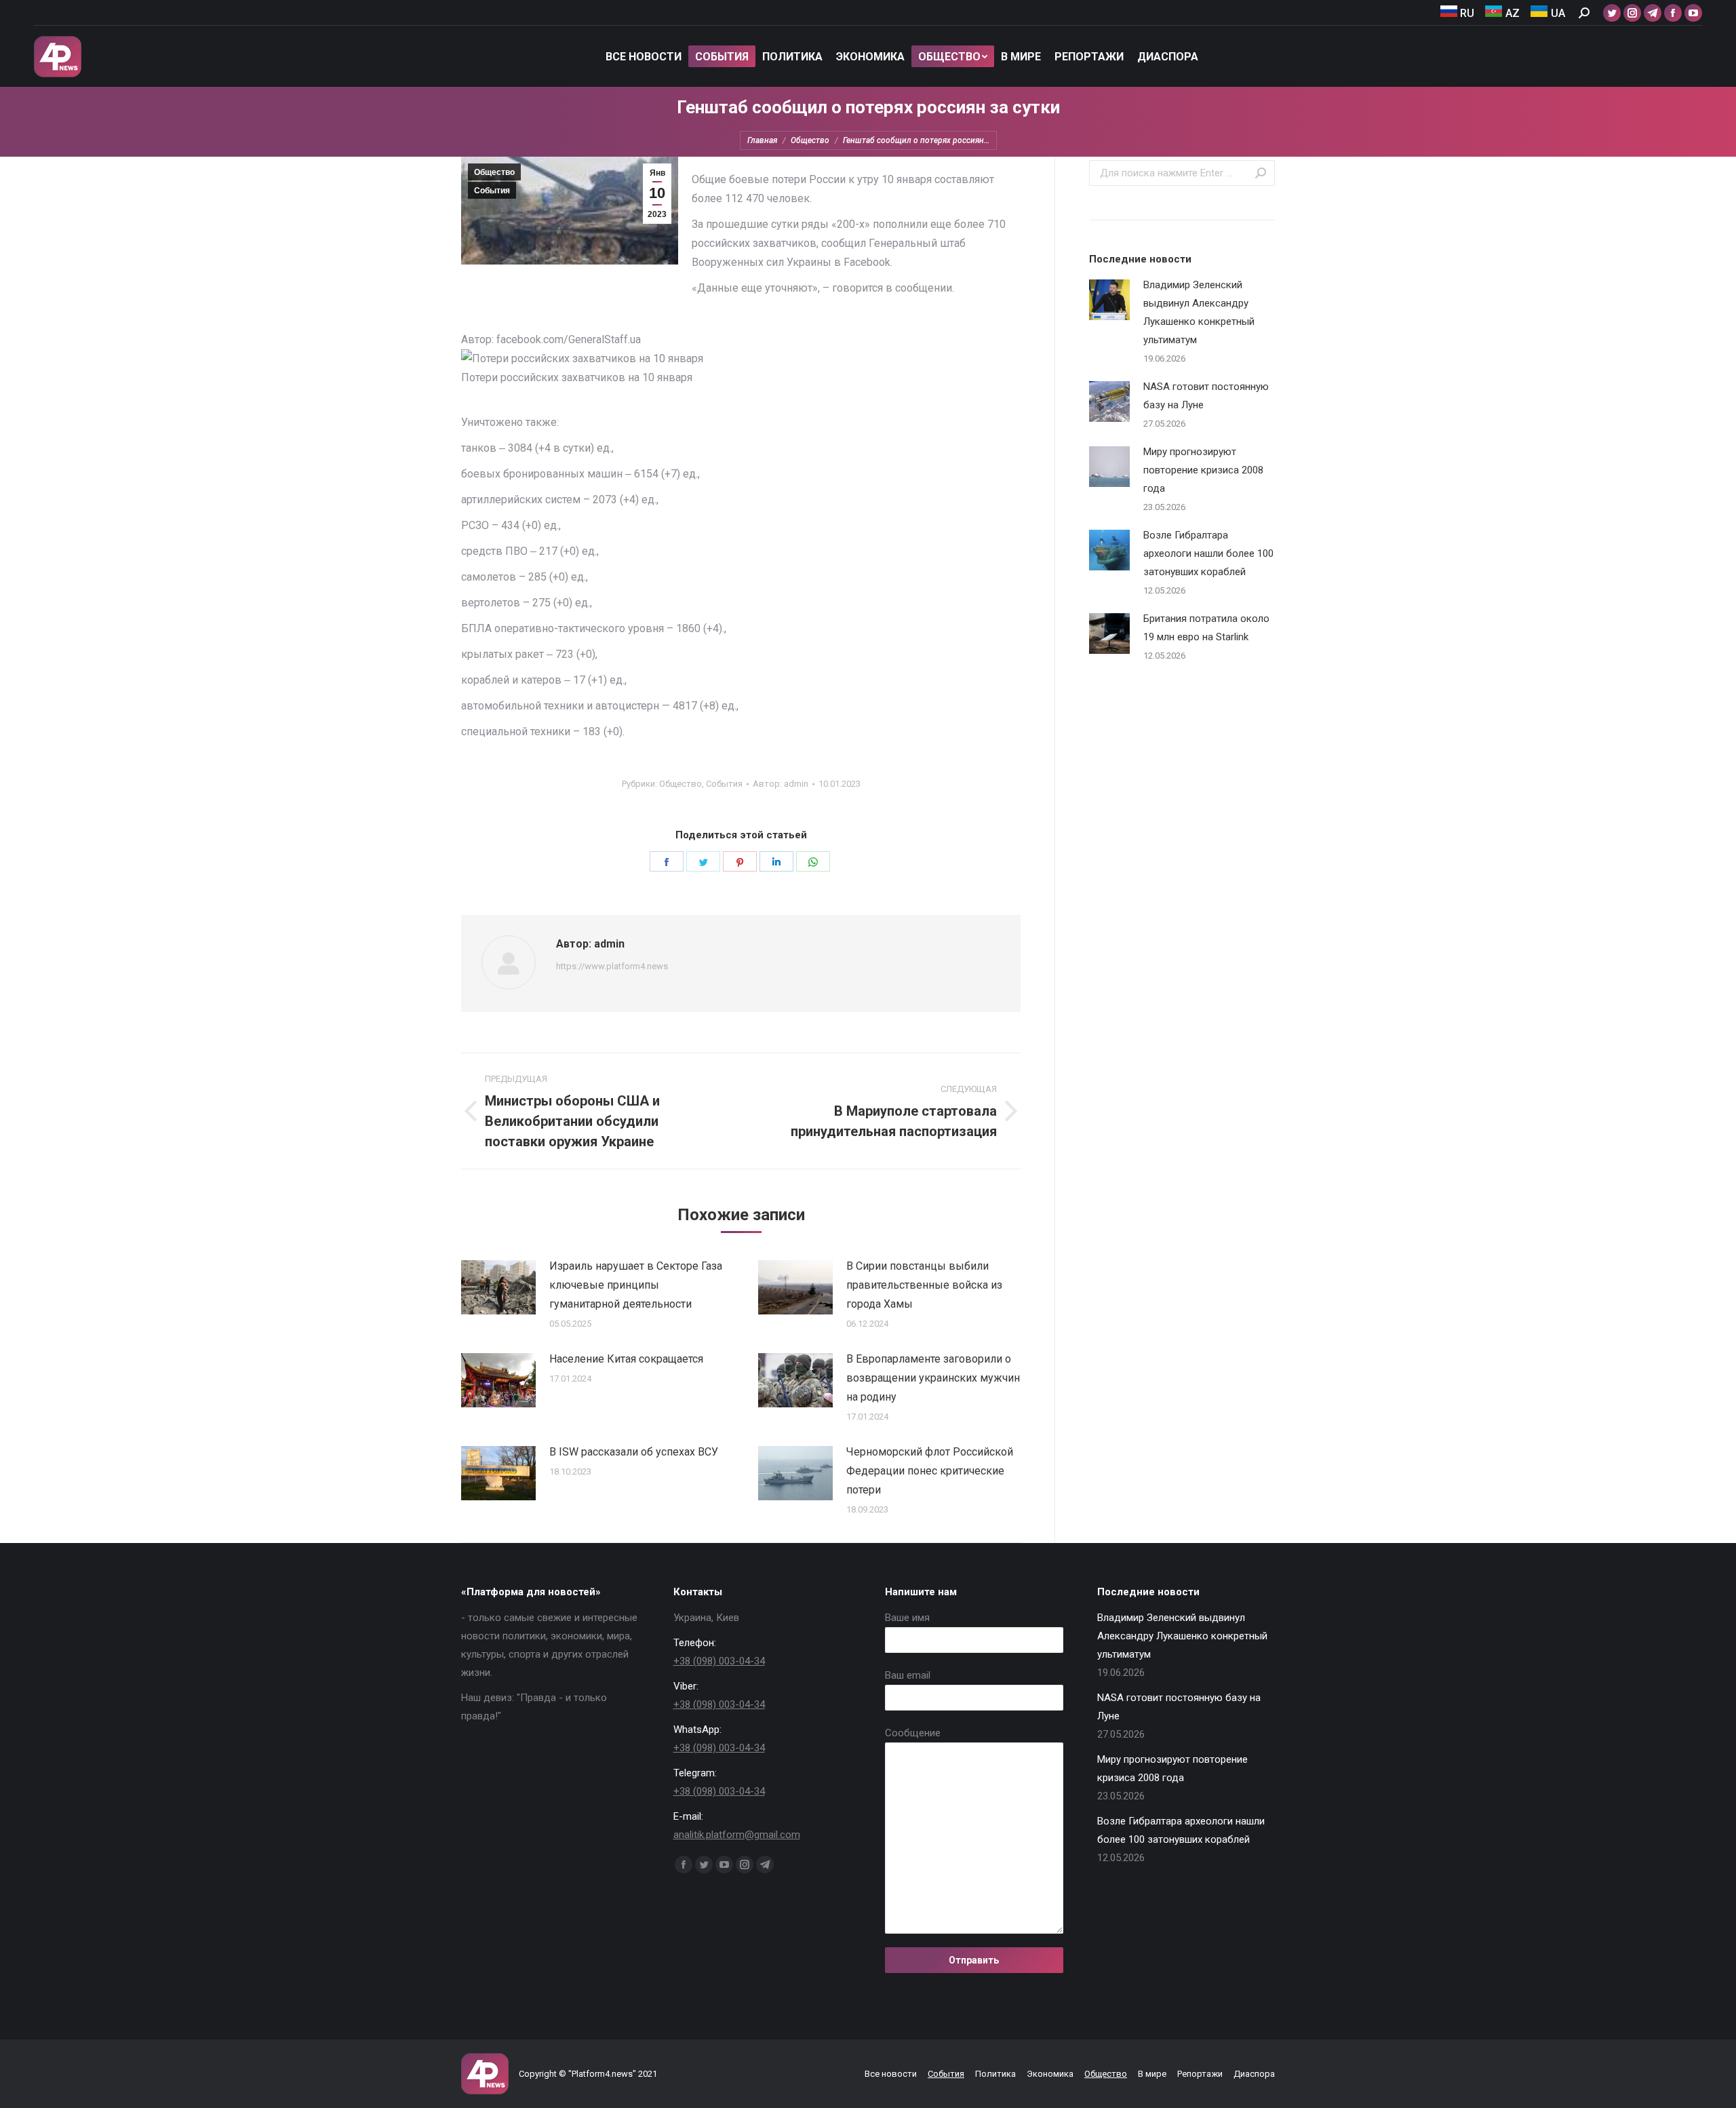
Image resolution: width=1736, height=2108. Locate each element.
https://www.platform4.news (612, 966)
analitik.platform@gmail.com (737, 1835)
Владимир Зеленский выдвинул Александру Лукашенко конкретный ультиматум (1199, 312)
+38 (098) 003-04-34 (719, 1661)
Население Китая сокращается (626, 1359)
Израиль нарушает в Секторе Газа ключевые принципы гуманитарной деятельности (636, 1285)
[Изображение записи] (498, 1287)
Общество (494, 172)
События (492, 191)
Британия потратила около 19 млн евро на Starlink (1206, 628)
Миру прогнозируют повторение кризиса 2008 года (1203, 470)
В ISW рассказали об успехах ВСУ (634, 1452)
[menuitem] (1458, 13)
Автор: (781, 784)
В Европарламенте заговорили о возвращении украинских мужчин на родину (933, 1378)
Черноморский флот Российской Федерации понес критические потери (930, 1471)
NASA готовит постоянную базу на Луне (1206, 396)
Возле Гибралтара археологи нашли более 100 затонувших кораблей (1208, 553)
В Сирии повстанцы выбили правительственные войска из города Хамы (924, 1285)
